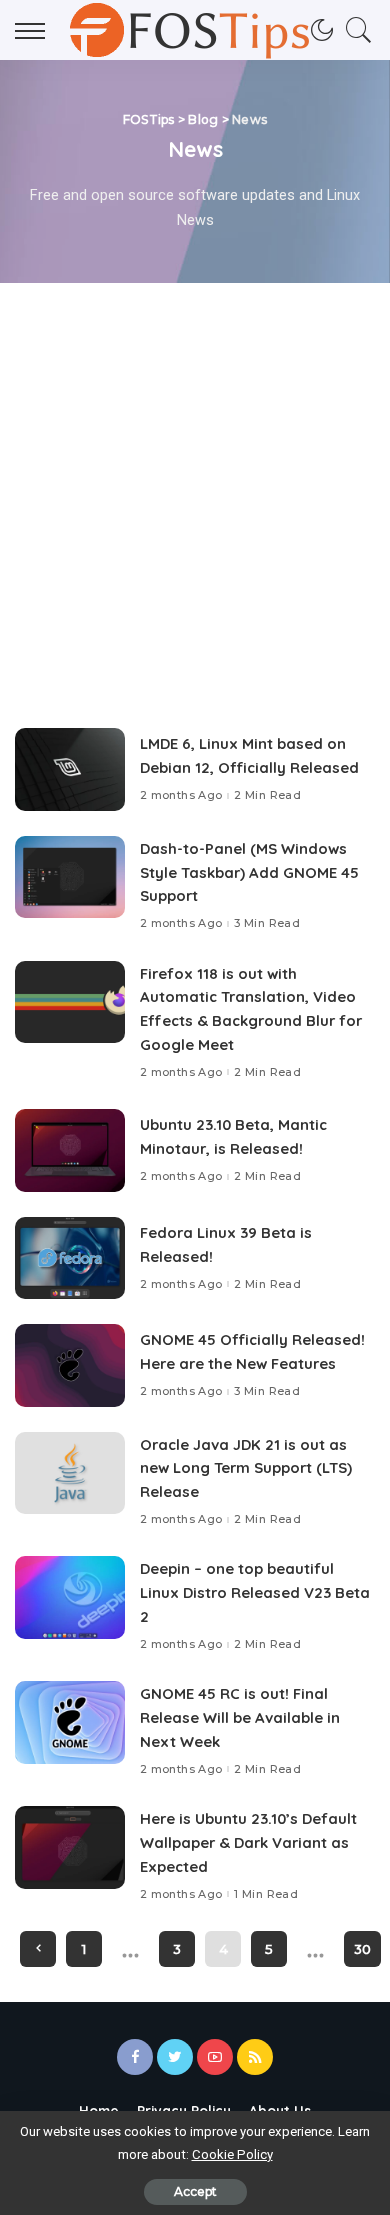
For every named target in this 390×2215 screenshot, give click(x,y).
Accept (195, 2191)
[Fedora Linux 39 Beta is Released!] (70, 1258)
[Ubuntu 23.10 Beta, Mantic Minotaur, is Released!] (70, 1150)
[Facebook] (135, 2057)
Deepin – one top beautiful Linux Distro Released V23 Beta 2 (255, 1592)
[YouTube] (215, 2057)
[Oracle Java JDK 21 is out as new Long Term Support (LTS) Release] (70, 1473)
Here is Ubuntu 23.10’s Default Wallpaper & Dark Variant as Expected (248, 1842)
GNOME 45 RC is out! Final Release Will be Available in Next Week (240, 1717)
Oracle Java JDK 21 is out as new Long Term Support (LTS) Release (246, 1468)
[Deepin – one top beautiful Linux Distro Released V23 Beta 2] (70, 1597)
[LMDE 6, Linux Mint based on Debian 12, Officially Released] (70, 769)
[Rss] (255, 2057)
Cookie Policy (232, 2154)
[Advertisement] (195, 488)
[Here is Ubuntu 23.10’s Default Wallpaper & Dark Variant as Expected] (70, 1847)
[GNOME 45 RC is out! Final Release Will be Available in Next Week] (70, 1722)
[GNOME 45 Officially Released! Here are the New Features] (70, 1365)
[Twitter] (175, 2057)
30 (362, 1949)
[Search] (354, 30)
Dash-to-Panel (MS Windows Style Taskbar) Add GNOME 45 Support (249, 872)
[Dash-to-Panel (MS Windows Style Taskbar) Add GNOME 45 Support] (70, 877)
